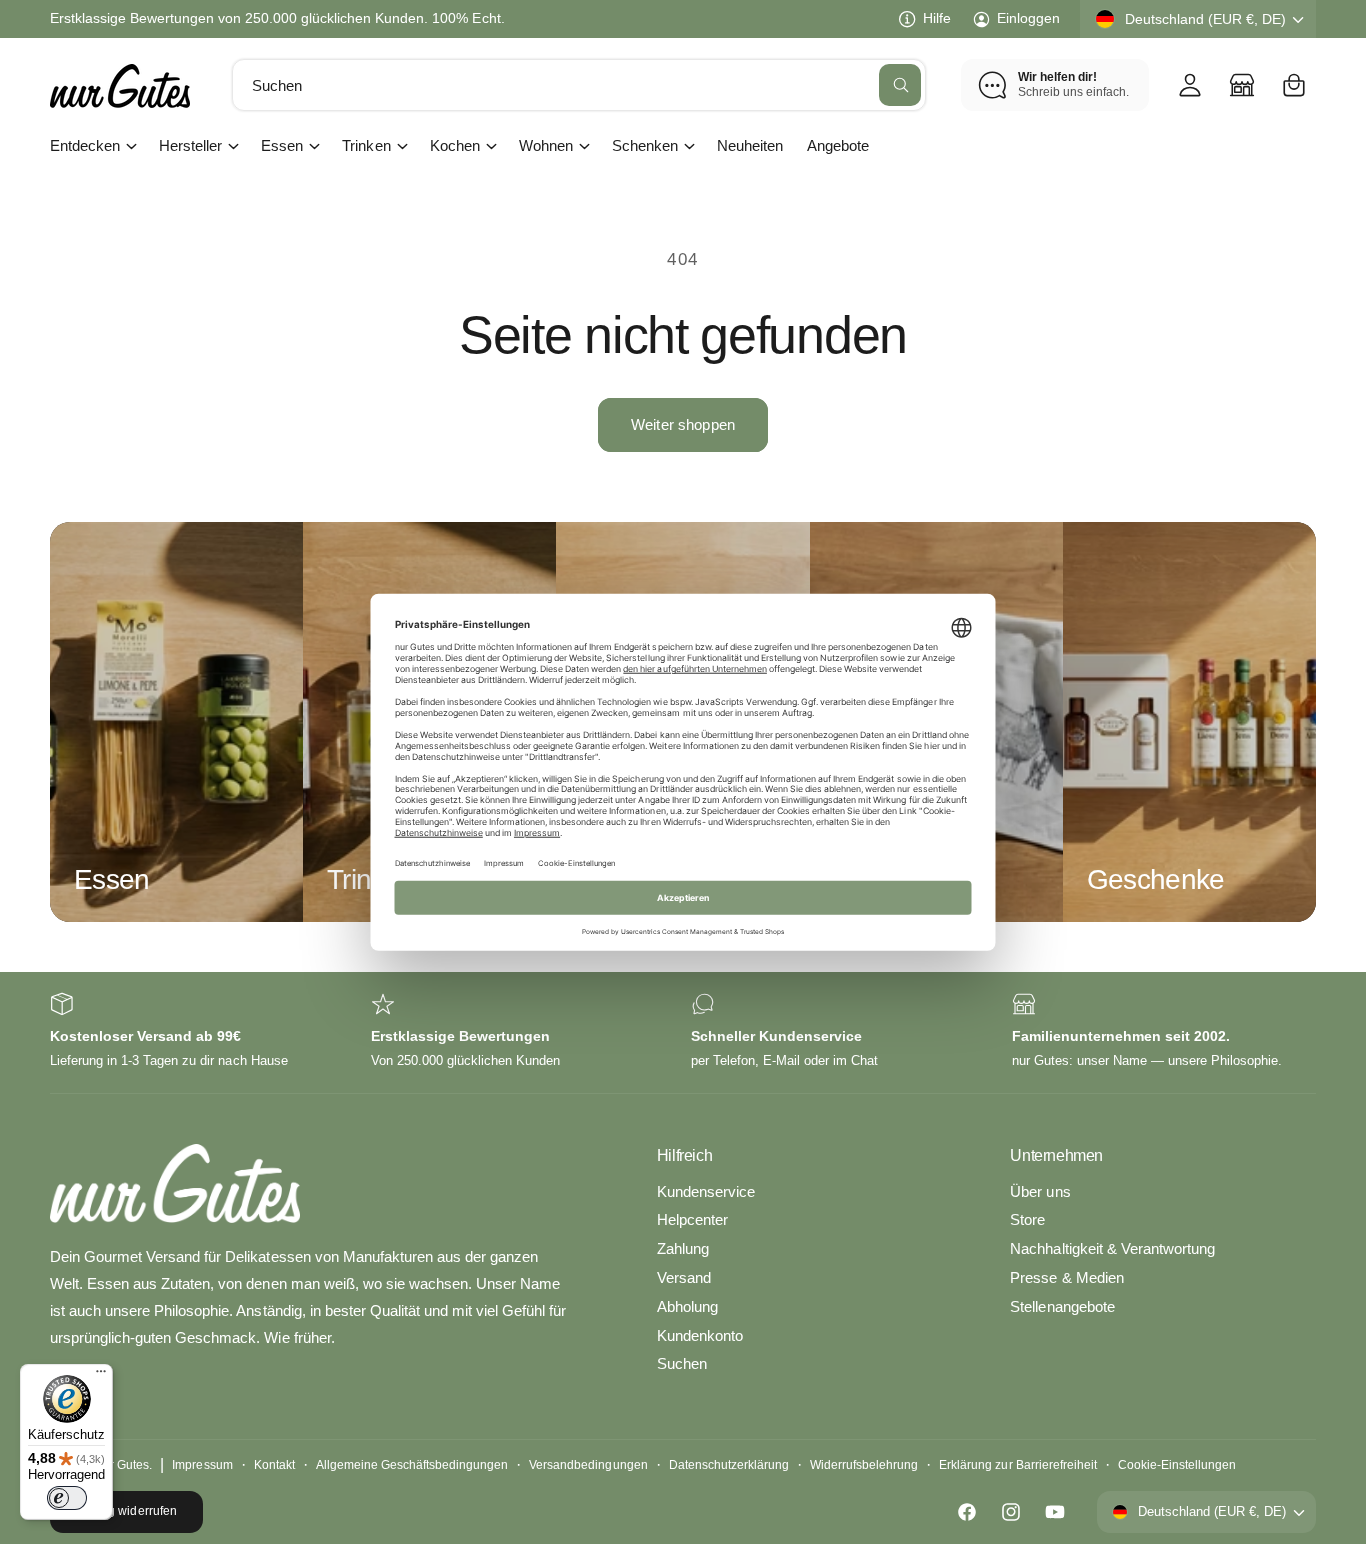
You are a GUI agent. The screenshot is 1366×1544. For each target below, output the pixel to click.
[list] (683, 1032)
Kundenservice (706, 1191)
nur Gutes (122, 1465)
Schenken (645, 145)
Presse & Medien (1066, 1277)
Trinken (366, 145)
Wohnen (546, 145)
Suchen (682, 1363)
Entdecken (85, 145)
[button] (1294, 85)
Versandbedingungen (588, 1465)
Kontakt (274, 1465)
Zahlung (683, 1248)
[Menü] (101, 1376)
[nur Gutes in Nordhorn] (1242, 85)
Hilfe (937, 18)
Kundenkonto (700, 1335)
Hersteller (190, 145)
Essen (282, 145)
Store (1027, 1219)
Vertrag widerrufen (126, 1511)
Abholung (687, 1306)
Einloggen (1028, 18)
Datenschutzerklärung (729, 1465)
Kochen (455, 145)
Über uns (1040, 1191)
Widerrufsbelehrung (864, 1465)
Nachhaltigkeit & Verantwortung (1112, 1248)
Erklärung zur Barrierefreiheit (1017, 1465)
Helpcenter (692, 1219)
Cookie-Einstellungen (1177, 1465)
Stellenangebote (1062, 1306)
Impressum (202, 1465)
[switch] (67, 1498)
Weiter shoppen (683, 424)
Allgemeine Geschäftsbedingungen (412, 1465)
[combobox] (579, 85)
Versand (684, 1277)
